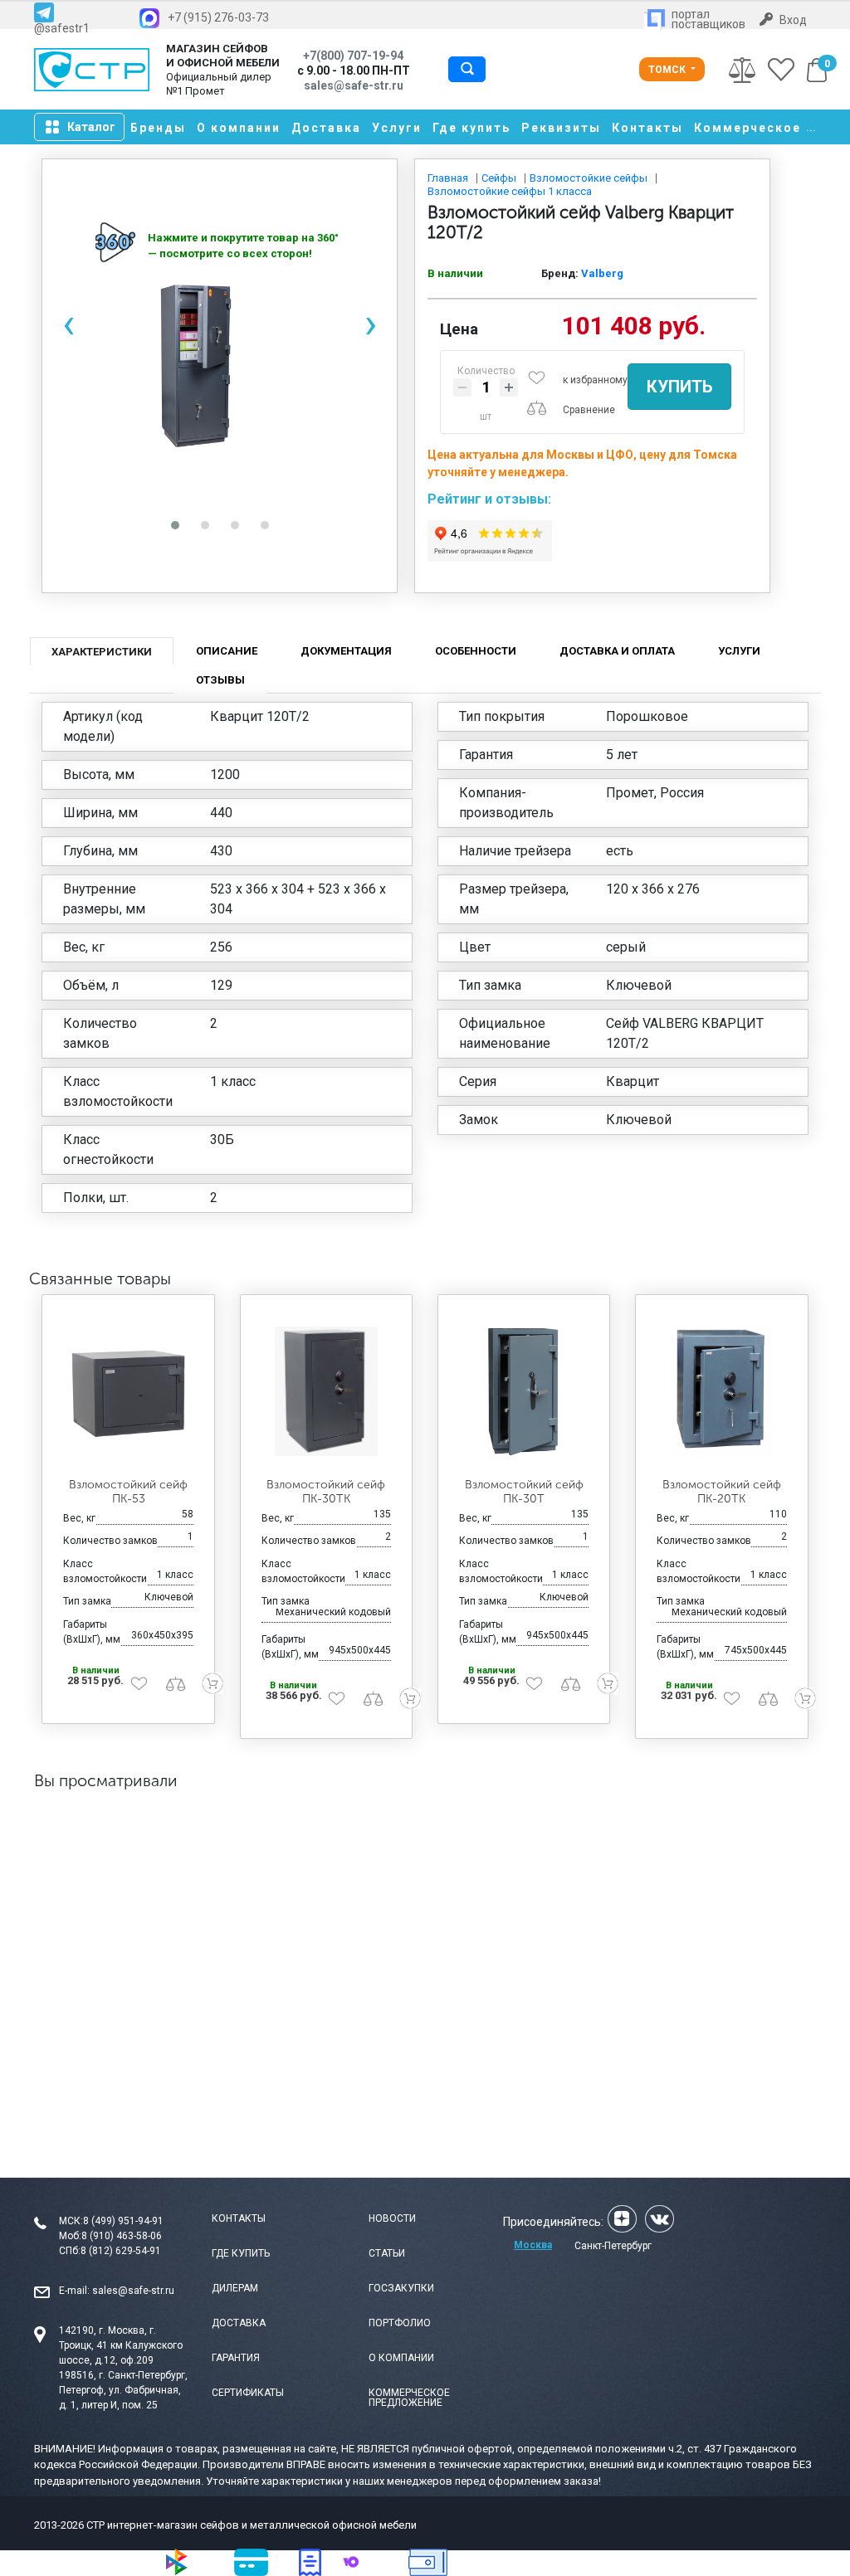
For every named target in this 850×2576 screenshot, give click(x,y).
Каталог (91, 127)
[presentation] (69, 324)
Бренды (158, 128)
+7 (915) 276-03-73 (218, 17)
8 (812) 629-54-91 (121, 2251)
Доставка (326, 128)
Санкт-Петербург (613, 2246)
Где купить (471, 128)
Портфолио (400, 2323)
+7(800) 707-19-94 (353, 56)
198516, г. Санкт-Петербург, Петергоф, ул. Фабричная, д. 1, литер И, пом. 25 (123, 2390)
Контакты (647, 128)
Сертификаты (248, 2393)
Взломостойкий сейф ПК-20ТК (722, 1492)
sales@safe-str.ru (133, 2291)
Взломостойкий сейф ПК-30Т (524, 1492)
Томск (668, 70)
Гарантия (236, 2358)
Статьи (387, 2253)
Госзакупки (401, 2288)
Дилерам (235, 2288)
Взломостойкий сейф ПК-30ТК (326, 1492)
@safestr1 (62, 28)
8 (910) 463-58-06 (122, 2236)
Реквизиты (561, 128)
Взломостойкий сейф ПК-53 (128, 1492)
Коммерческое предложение (409, 2398)
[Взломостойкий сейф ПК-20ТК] (721, 1391)
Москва (533, 2245)
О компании (239, 128)
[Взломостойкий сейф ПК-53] (128, 1391)
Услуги (397, 128)
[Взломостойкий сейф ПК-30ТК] (326, 1391)
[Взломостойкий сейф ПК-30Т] (524, 1391)
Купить (679, 387)
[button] (175, 525)
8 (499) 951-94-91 (123, 2221)
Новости (392, 2218)
